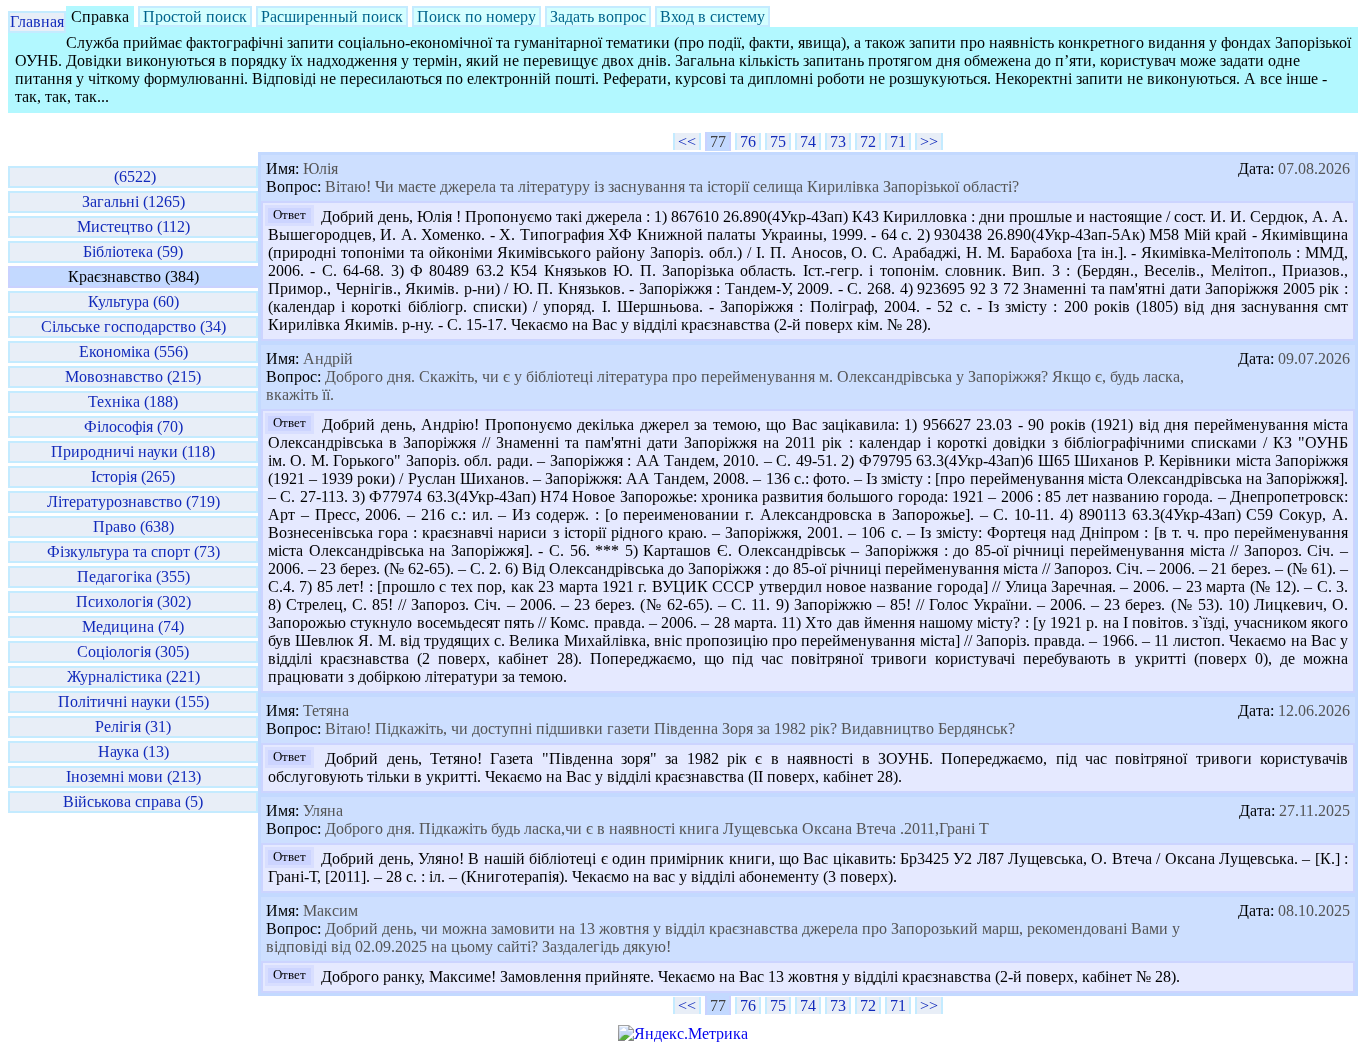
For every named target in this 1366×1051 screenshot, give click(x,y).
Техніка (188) (133, 401)
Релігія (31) (133, 726)
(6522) (133, 176)
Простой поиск (195, 16)
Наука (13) (133, 751)
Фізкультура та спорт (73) (133, 551)
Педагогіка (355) (133, 576)
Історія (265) (133, 476)
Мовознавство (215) (133, 376)
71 (898, 141)
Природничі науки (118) (133, 451)
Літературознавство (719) (133, 501)
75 (778, 141)
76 (748, 141)
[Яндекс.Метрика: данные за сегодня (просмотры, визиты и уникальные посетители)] (683, 1034)
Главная (37, 21)
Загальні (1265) (133, 201)
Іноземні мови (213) (133, 776)
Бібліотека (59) (133, 251)
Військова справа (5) (133, 801)
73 (838, 141)
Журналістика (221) (133, 676)
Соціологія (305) (133, 651)
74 (808, 141)
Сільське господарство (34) (133, 326)
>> (929, 141)
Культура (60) (133, 301)
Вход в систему (712, 16)
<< (687, 141)
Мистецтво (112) (133, 226)
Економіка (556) (133, 351)
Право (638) (133, 526)
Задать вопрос (598, 16)
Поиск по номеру (476, 16)
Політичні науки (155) (133, 701)
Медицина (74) (133, 626)
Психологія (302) (133, 601)
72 (868, 141)
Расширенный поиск (332, 16)
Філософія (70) (133, 426)
